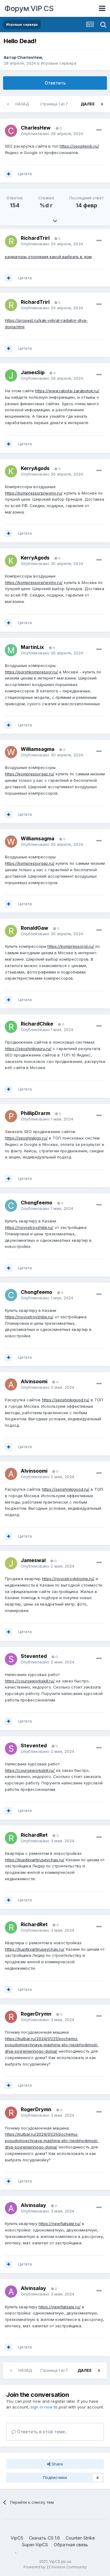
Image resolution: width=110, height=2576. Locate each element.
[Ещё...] (99, 130)
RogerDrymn (36, 2014)
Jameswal (33, 1560)
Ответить (55, 83)
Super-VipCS (35, 2545)
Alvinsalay (33, 2205)
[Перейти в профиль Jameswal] (11, 1563)
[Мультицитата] (9, 174)
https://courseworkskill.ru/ (30, 1681)
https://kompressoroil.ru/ (71, 946)
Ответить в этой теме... (42, 2432)
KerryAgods (35, 468)
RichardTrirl (35, 238)
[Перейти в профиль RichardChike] (11, 1027)
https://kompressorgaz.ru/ (30, 774)
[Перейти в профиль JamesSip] (11, 375)
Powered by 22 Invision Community (55, 2567)
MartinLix (32, 647)
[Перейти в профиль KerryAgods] (11, 471)
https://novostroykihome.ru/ (68, 1579)
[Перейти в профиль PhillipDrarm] (11, 1116)
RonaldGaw (35, 928)
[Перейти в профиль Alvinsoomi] (11, 1384)
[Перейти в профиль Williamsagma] (11, 752)
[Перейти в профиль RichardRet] (11, 1838)
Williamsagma (38, 749)
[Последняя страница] (102, 104)
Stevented (34, 1656)
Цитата (25, 174)
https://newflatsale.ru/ (60, 2224)
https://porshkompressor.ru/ (31, 672)
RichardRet (34, 1835)
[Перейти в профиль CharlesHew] (11, 131)
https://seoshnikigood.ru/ (66, 1400)
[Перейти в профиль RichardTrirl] (11, 241)
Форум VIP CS (29, 8)
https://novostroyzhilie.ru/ (29, 1227)
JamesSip (33, 372)
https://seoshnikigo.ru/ (26, 1138)
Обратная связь (71, 2545)
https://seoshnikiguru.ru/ (28, 1049)
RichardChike (37, 1024)
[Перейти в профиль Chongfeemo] (11, 1206)
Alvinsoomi (34, 1381)
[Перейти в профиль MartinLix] (11, 650)
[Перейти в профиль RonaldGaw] (11, 931)
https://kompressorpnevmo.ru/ (34, 493)
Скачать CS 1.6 (44, 2538)
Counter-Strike (80, 2538)
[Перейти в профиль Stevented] (11, 1659)
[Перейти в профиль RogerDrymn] (11, 2017)
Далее (88, 104)
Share (57, 2464)
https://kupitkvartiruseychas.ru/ (35, 1860)
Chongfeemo (37, 1203)
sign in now (42, 2407)
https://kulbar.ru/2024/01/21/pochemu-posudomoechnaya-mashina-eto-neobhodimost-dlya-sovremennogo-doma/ (52, 2045)
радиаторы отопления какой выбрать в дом (48, 257)
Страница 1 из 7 (55, 104)
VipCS (17, 2538)
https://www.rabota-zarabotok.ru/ (67, 391)
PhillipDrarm (35, 1113)
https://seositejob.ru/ (79, 146)
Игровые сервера (59, 63)
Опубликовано (52, 134)
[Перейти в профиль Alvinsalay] (11, 2208)
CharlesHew (29, 57)
